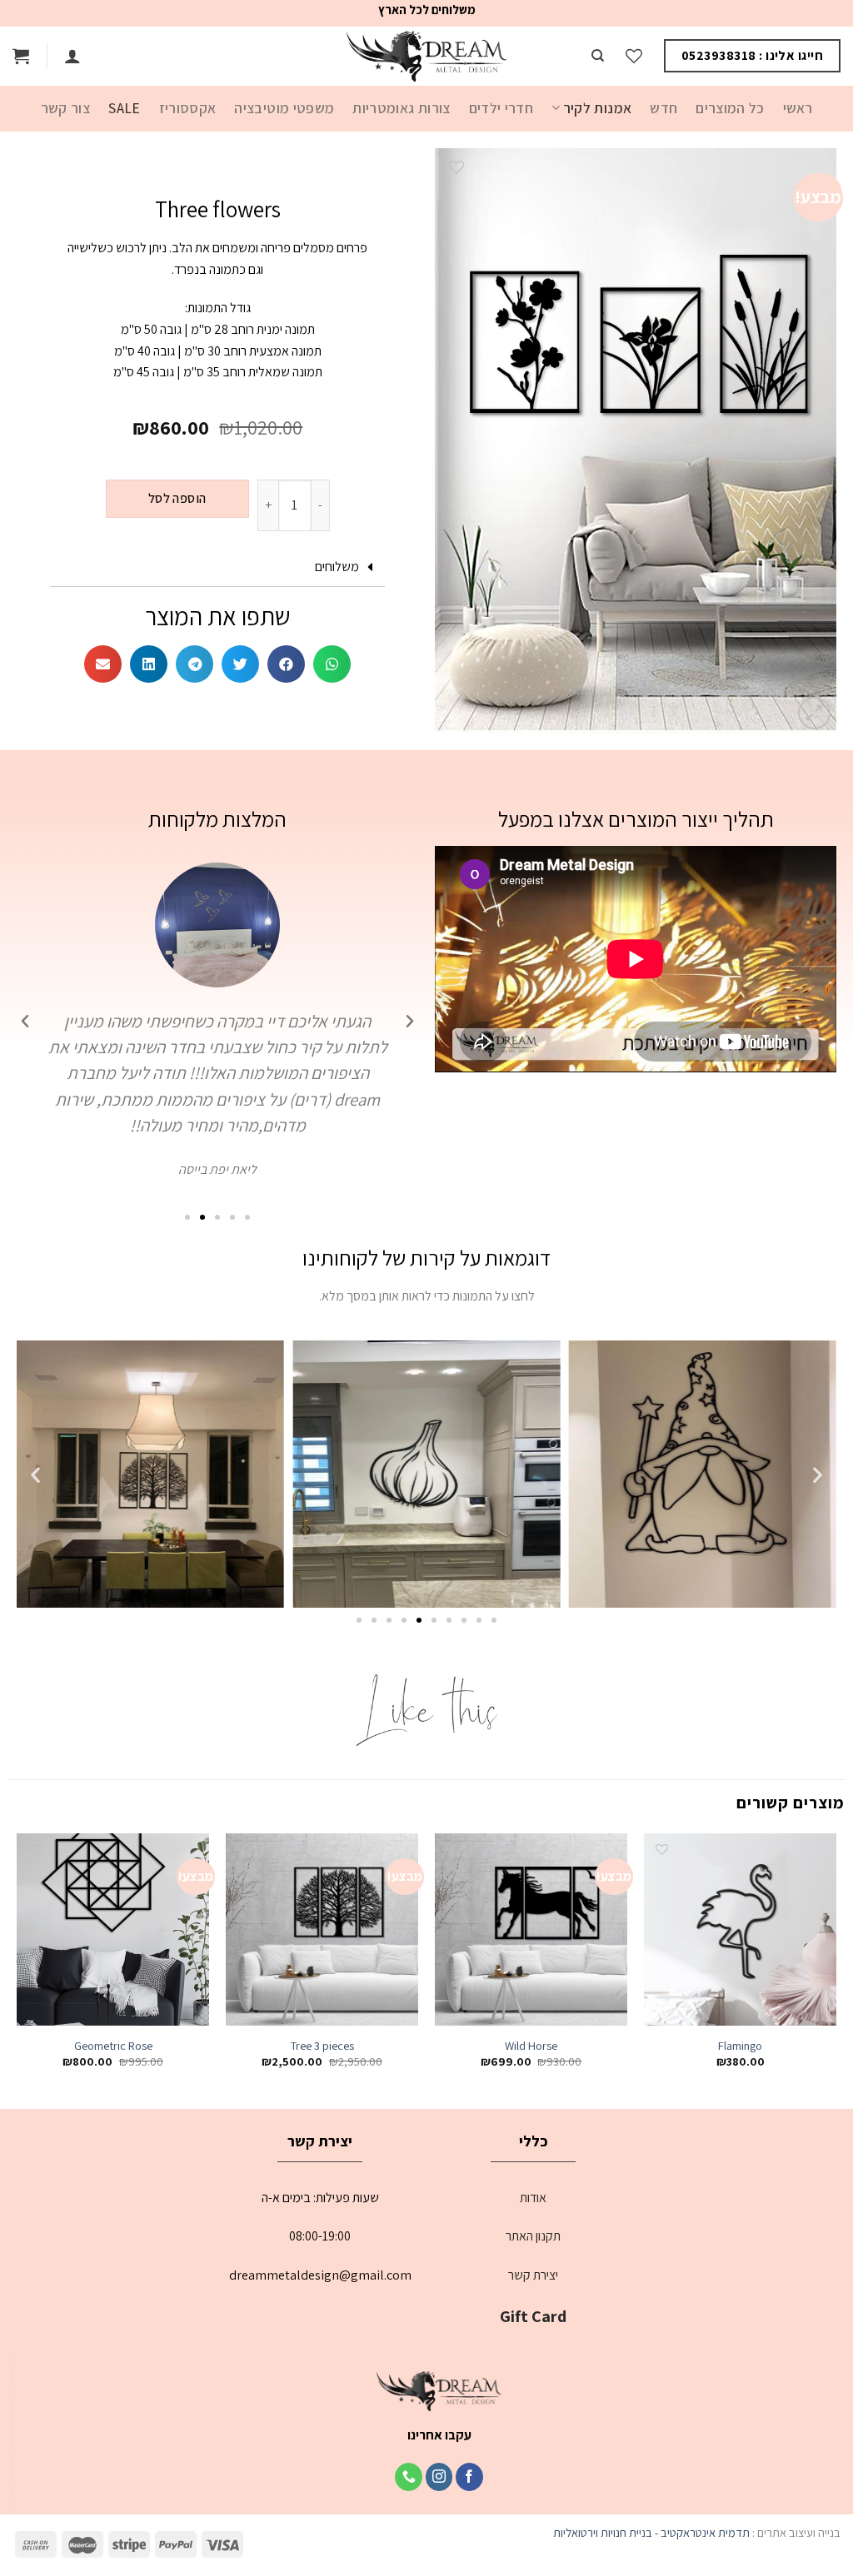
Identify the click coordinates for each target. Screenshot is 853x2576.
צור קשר (65, 108)
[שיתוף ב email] (103, 664)
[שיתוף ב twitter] (240, 664)
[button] (247, 1217)
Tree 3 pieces (322, 2046)
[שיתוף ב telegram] (195, 664)
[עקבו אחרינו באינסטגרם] (439, 2477)
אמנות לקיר (597, 108)
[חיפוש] (598, 56)
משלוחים (337, 567)
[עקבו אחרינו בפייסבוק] (469, 2477)
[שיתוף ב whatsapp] (332, 664)
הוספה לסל (177, 498)
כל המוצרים (730, 108)
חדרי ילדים (501, 108)
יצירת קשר (533, 2275)
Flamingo (740, 2046)
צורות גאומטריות (401, 108)
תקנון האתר (533, 2236)
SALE (124, 108)
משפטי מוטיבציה (284, 108)
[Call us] (409, 2477)
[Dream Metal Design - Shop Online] (426, 56)
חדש (663, 108)
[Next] (17, 1966)
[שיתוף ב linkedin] (149, 664)
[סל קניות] (21, 56)
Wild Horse (531, 2046)
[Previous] (836, 1966)
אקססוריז (188, 108)
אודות (533, 2198)
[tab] (217, 567)
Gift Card (533, 2316)
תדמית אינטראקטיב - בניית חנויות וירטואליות (651, 2532)
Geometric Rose (113, 2046)
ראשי (798, 108)
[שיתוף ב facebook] (286, 664)
